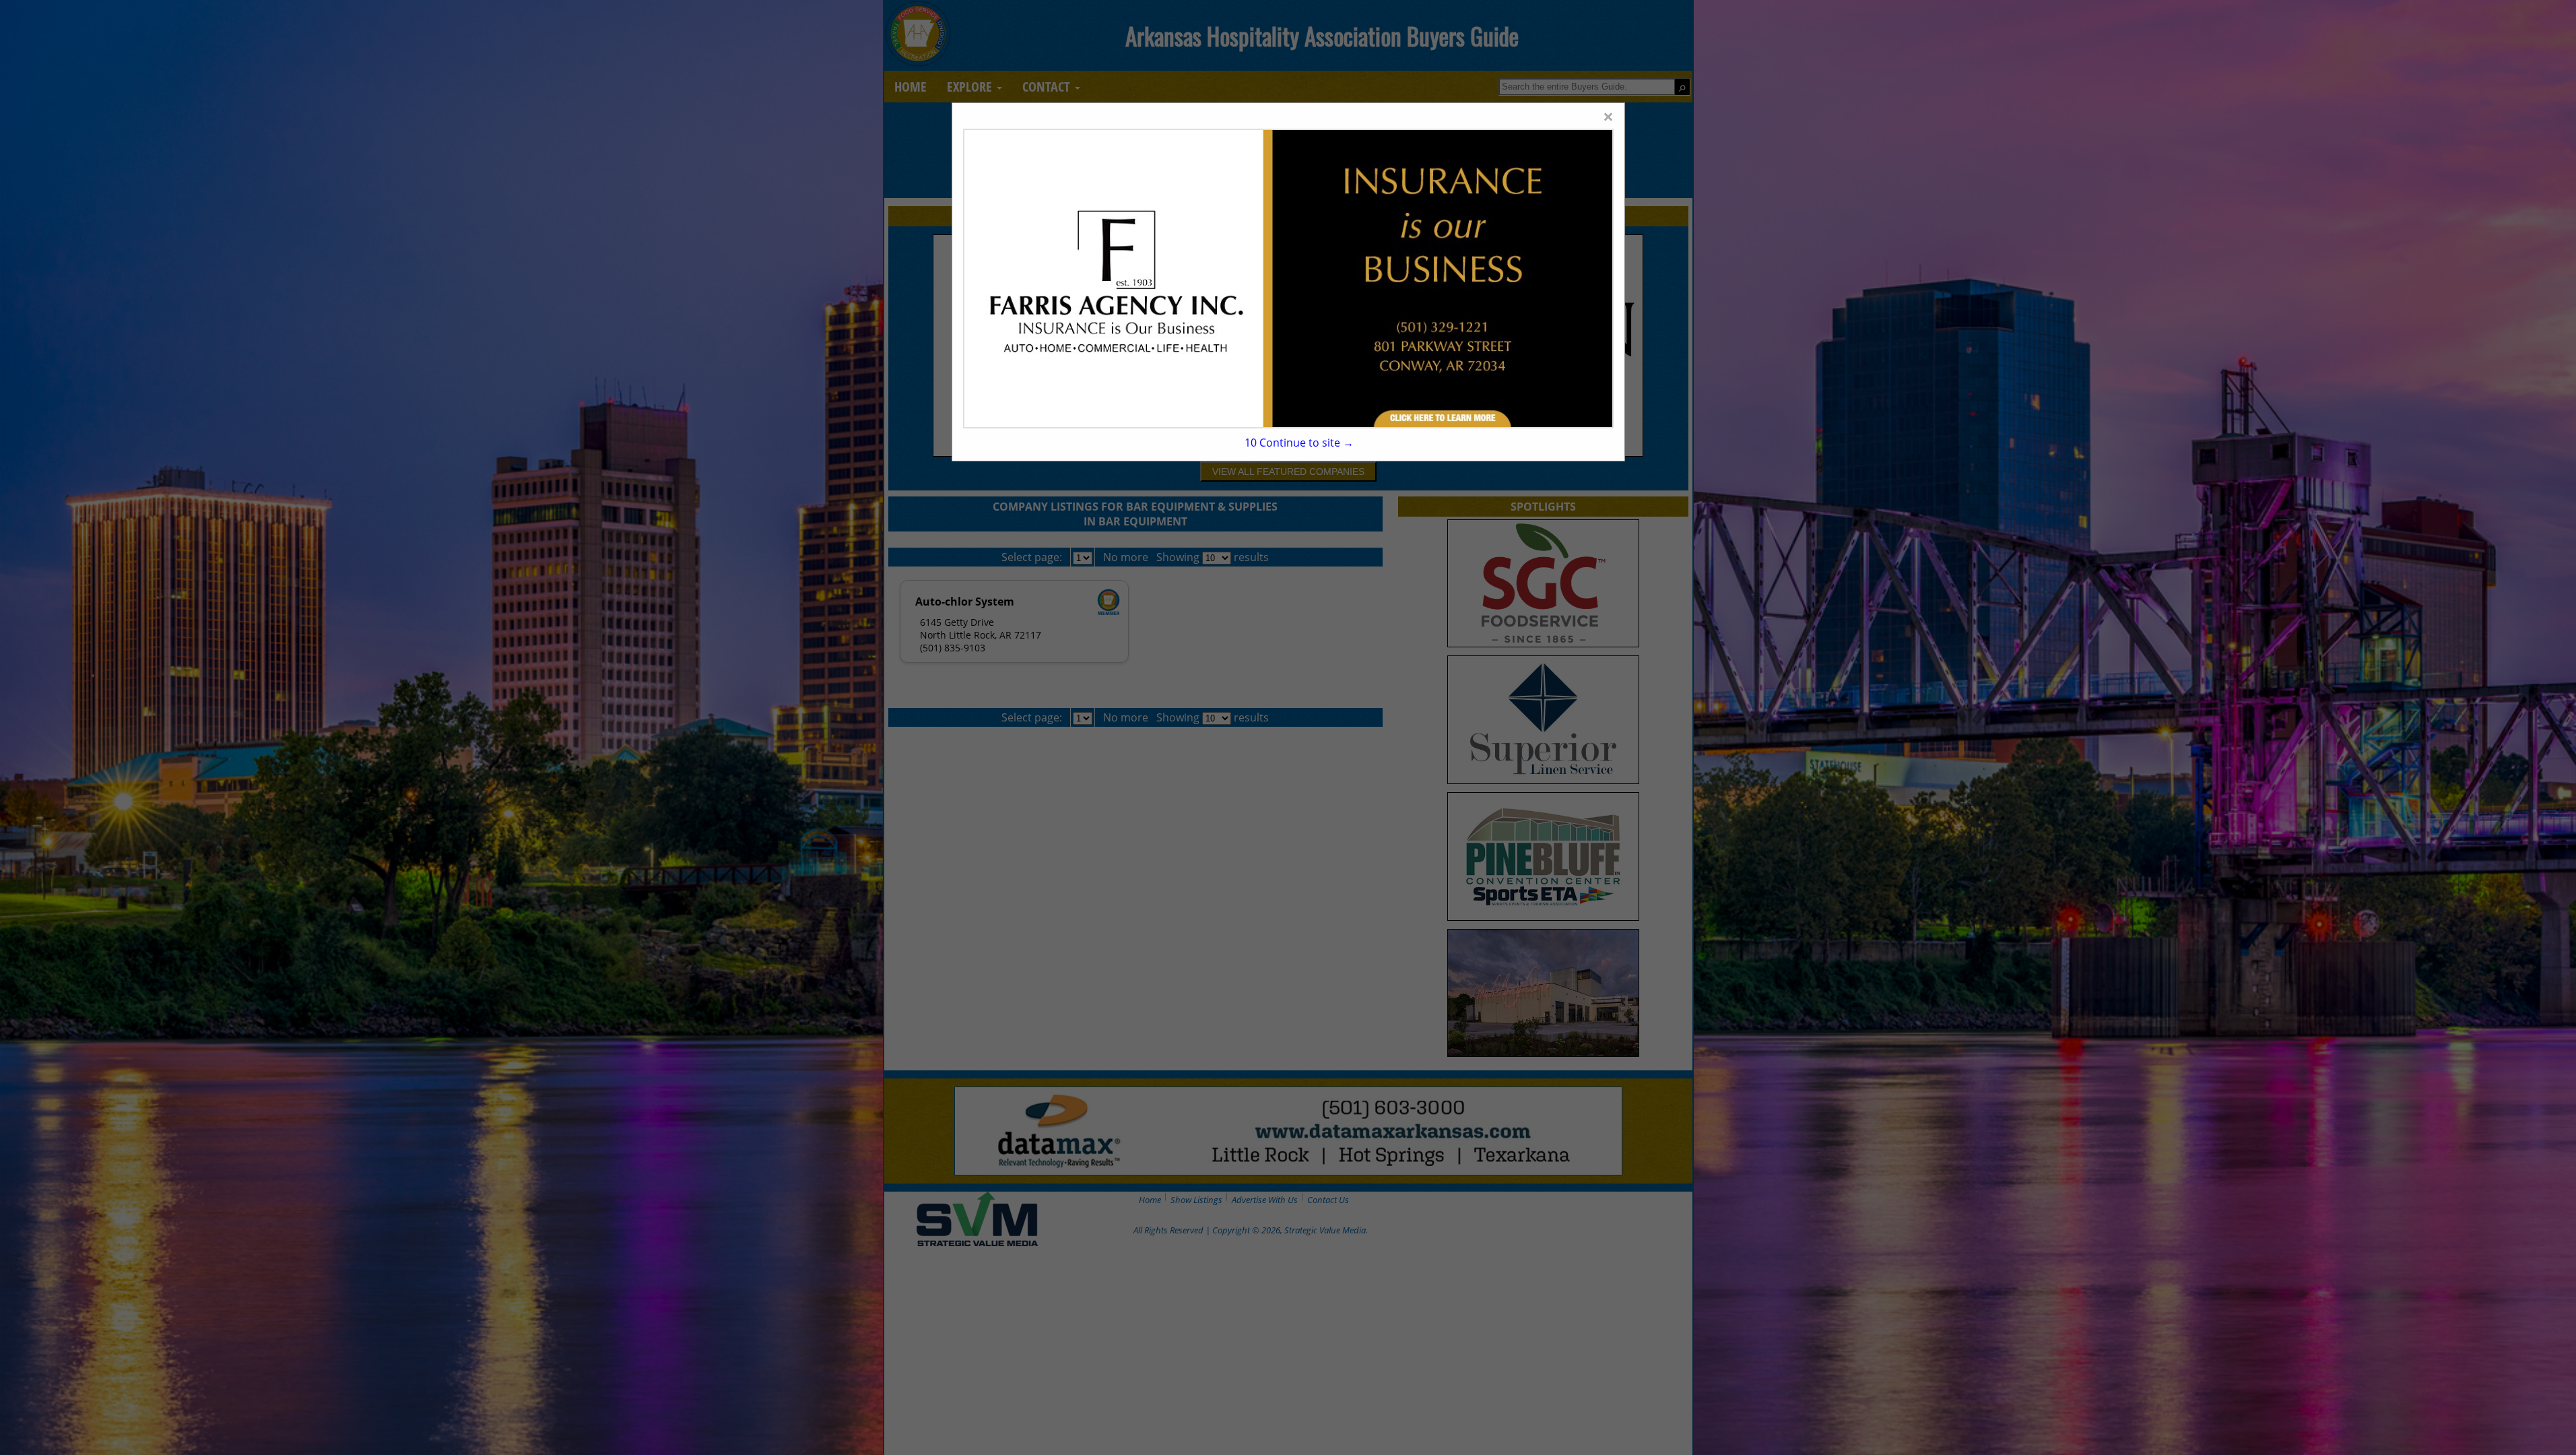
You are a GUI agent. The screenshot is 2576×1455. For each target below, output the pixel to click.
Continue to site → (1299, 443)
